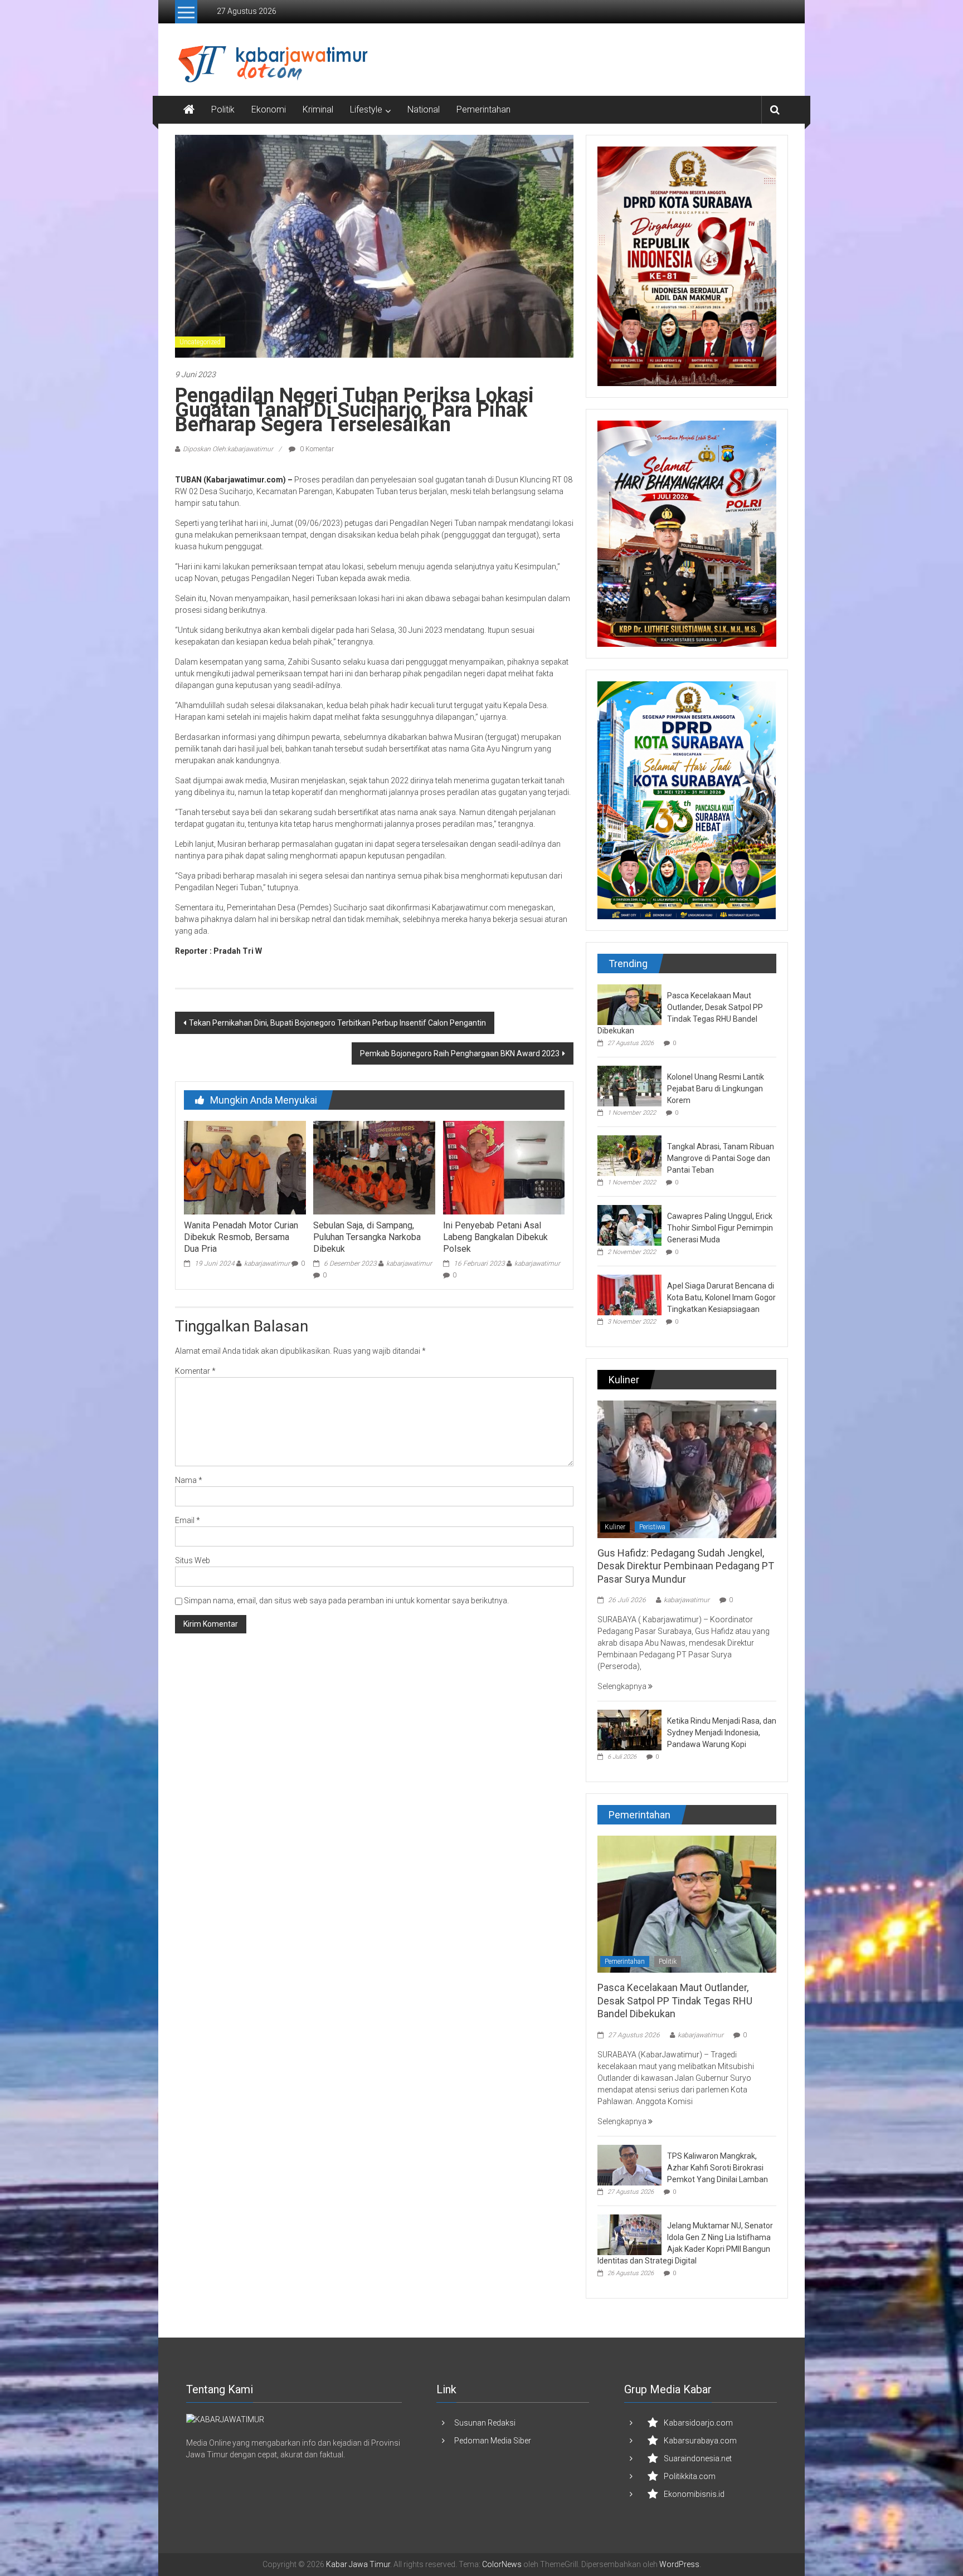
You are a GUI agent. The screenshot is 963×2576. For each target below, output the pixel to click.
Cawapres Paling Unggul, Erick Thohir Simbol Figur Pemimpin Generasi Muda (720, 1228)
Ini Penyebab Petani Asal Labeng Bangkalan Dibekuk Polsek (495, 1237)
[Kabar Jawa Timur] (189, 110)
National (424, 109)
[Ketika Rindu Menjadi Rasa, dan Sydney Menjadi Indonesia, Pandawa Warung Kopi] (629, 1729)
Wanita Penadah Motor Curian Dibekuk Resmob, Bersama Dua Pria (241, 1237)
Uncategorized (200, 342)
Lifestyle (366, 109)
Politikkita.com (690, 2476)
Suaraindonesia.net (698, 2458)
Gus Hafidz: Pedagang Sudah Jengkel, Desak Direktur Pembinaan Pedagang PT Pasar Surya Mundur (686, 1566)
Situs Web (193, 1560)
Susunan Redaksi (485, 2423)
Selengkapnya (623, 1686)
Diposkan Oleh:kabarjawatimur (228, 449)
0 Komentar (316, 449)
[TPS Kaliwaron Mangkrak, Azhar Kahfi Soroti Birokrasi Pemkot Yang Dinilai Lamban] (629, 2164)
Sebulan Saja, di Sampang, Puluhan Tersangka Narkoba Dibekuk (367, 1237)
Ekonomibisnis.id (694, 2494)
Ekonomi (269, 109)
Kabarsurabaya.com (700, 2441)
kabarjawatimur (267, 1263)
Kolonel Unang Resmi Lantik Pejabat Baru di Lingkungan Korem (716, 1089)
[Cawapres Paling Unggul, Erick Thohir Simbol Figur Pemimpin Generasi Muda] (629, 1224)
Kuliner (615, 1527)
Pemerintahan (483, 109)
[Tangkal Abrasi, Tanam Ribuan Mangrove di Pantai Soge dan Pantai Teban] (629, 1155)
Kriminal (318, 109)
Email (188, 1520)
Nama (189, 1480)
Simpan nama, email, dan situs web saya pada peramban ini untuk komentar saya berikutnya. (346, 1601)
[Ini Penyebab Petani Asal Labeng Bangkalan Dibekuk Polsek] (504, 1167)
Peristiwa (652, 1527)
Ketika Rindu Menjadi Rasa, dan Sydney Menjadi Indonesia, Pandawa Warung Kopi (722, 1733)
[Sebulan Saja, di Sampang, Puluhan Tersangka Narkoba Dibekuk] (374, 1167)
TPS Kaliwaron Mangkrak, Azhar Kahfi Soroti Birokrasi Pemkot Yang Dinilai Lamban (718, 2168)
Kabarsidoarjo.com (698, 2423)
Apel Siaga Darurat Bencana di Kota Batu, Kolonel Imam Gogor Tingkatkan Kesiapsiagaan (721, 1297)
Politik (223, 109)
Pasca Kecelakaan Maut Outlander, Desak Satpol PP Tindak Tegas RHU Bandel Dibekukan (675, 2001)
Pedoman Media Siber (493, 2441)
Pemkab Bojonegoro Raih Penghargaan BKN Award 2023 (460, 1053)
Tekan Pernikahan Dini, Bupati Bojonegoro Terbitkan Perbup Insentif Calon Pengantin (337, 1023)
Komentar (195, 1371)
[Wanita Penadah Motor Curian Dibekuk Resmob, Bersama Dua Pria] (245, 1167)
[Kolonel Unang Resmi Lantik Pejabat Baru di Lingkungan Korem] (629, 1085)
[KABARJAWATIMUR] (225, 2419)
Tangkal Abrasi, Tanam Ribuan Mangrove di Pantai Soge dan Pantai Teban (721, 1158)
